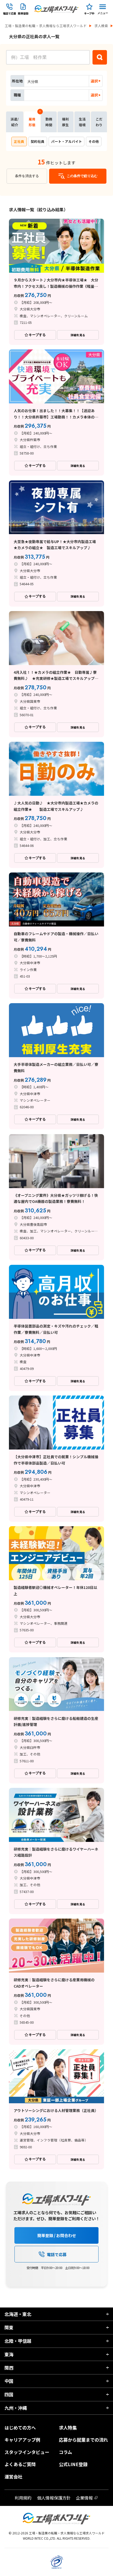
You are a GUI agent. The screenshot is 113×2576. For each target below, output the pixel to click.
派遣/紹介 (15, 122)
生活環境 (82, 122)
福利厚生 (65, 122)
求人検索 (101, 26)
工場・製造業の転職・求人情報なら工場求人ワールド (46, 26)
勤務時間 (49, 122)
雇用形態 (34, 119)
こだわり (99, 122)
